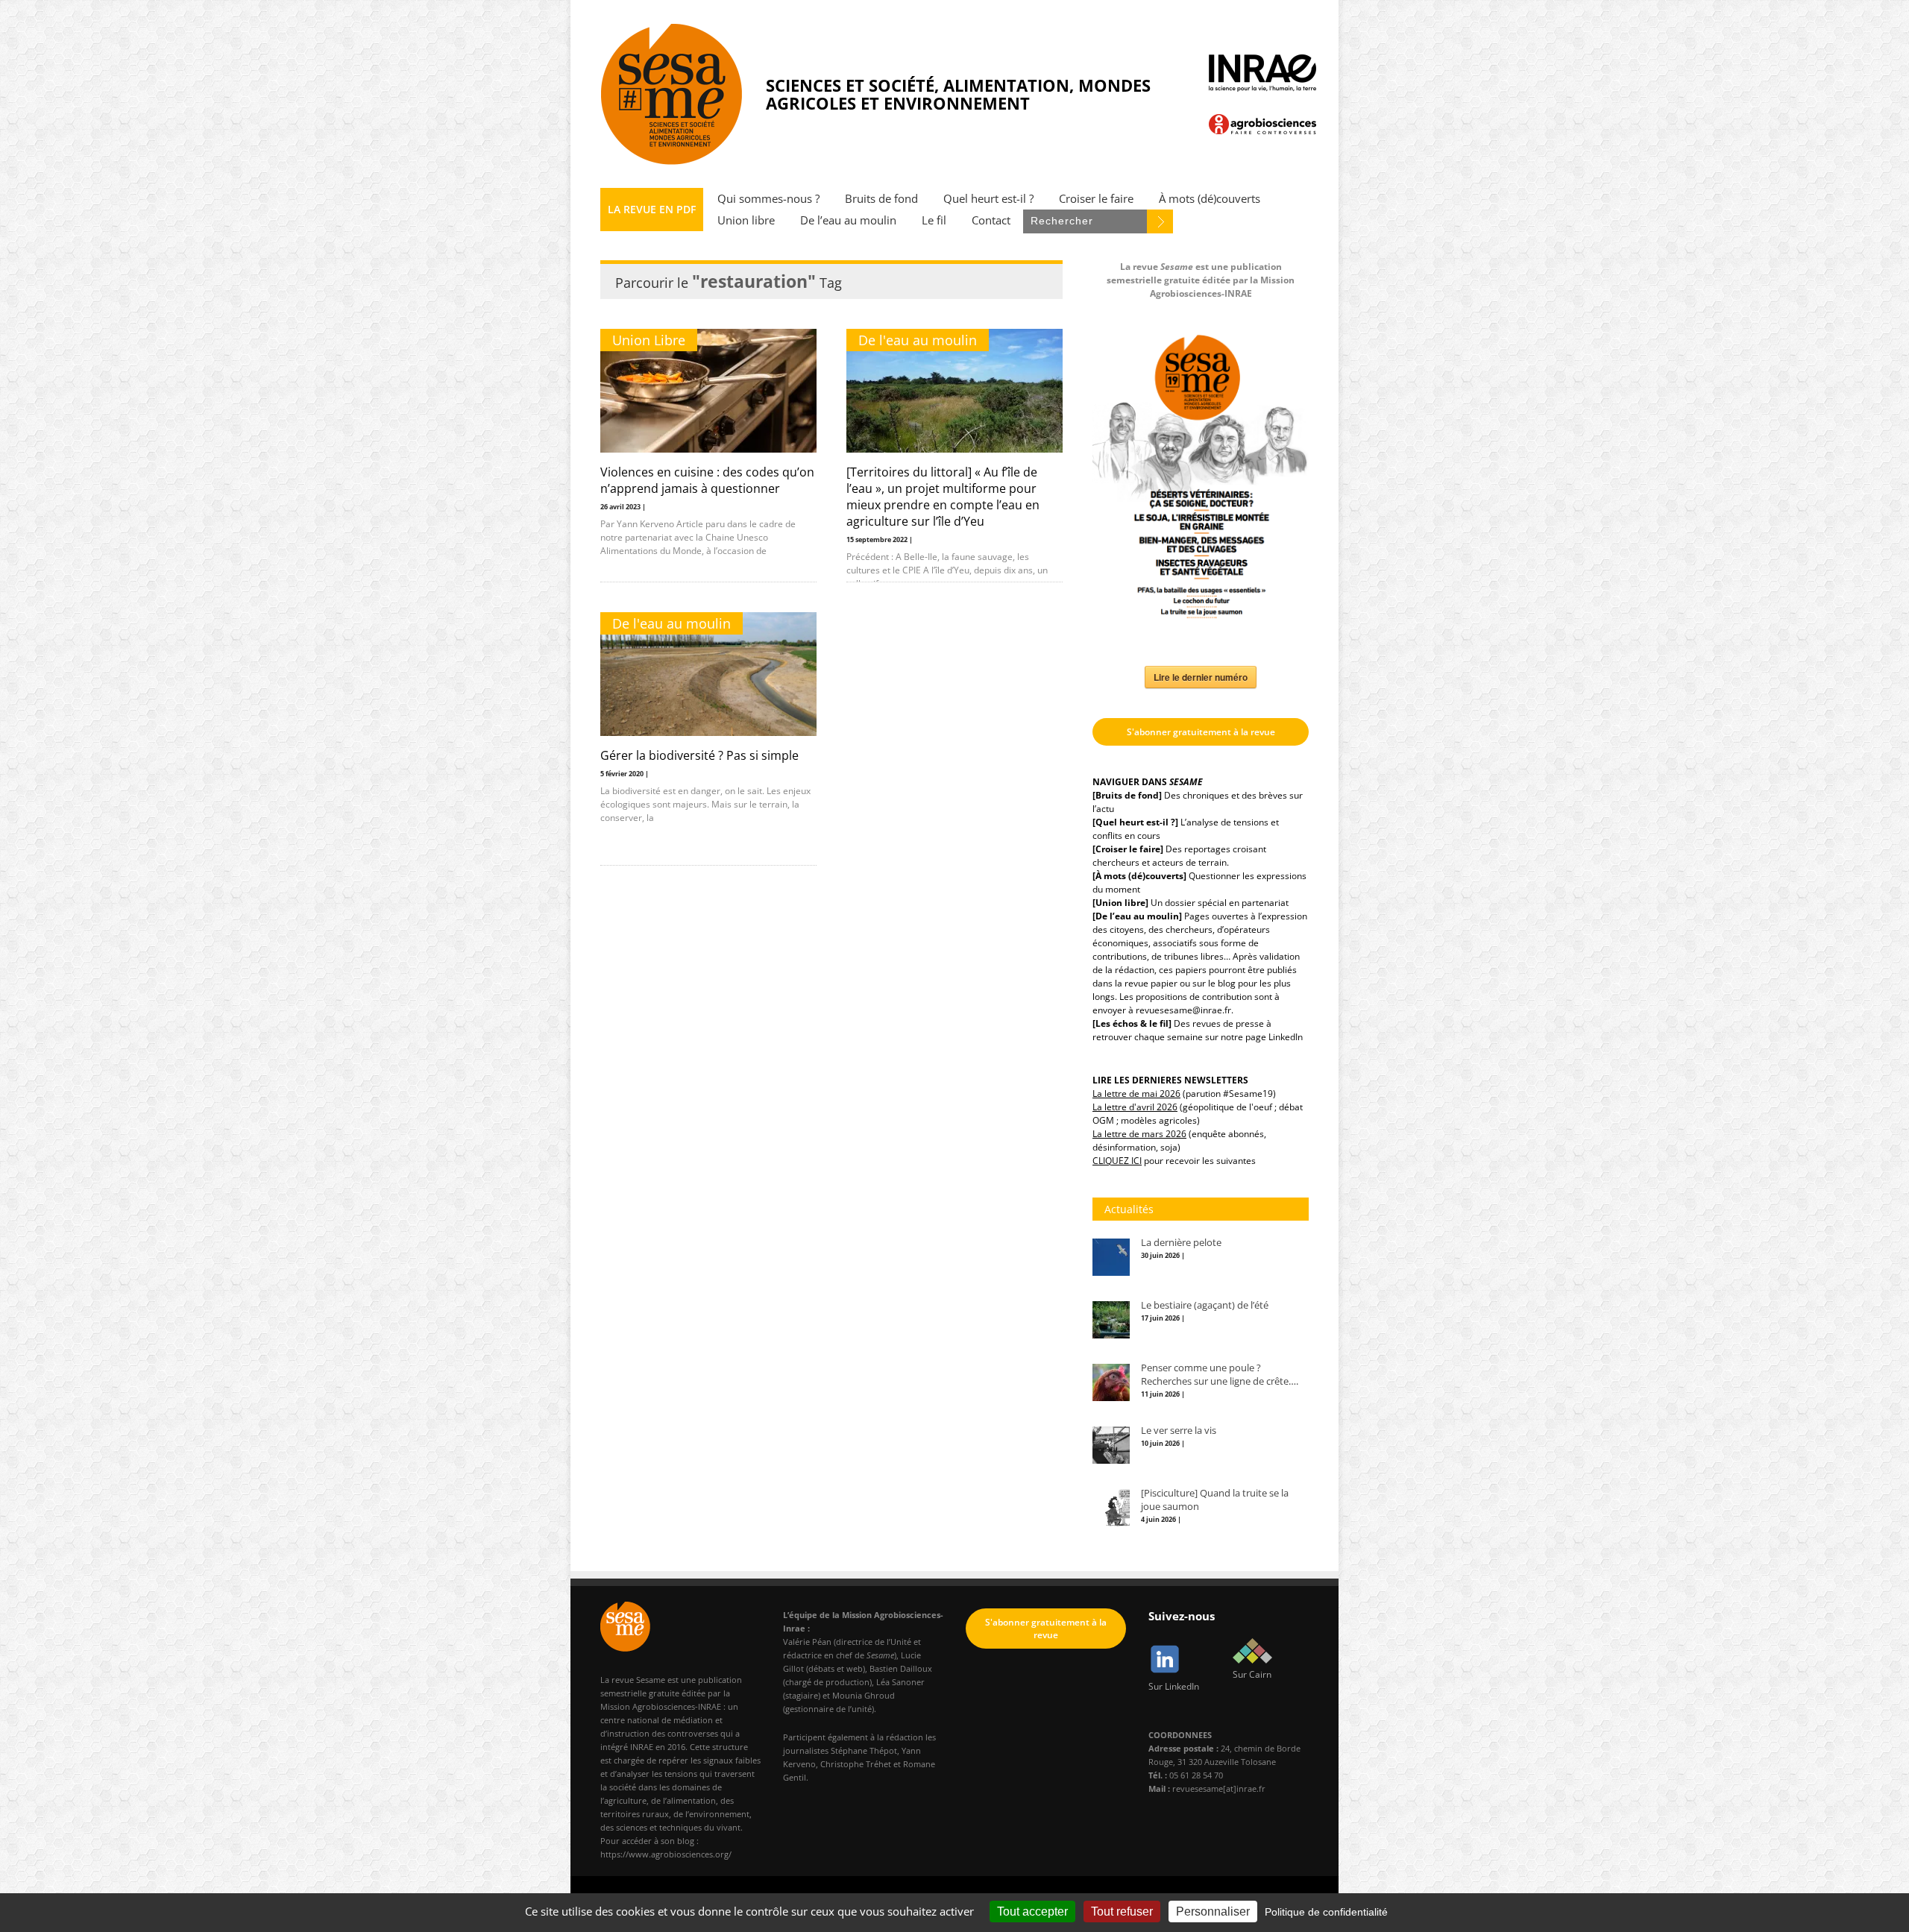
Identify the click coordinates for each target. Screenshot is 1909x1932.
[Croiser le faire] (1128, 849)
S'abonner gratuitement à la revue (1201, 732)
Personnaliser (1213, 1911)
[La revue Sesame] (672, 94)
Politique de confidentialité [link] (1326, 1912)
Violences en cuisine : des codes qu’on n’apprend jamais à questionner (707, 480)
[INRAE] (1262, 73)
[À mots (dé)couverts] (1139, 876)
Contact (991, 220)
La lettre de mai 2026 (1136, 1094)
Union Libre (649, 340)
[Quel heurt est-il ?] (1135, 822)
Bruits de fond (881, 199)
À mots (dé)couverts (1210, 199)
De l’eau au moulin (848, 220)
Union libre (746, 220)
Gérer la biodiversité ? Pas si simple (699, 755)
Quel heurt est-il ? (988, 199)
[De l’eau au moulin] (1137, 916)
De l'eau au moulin (918, 340)
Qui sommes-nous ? (768, 199)
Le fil (934, 220)
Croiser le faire (1096, 199)
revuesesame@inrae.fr (1183, 1010)
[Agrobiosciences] (1262, 124)
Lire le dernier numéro (1201, 677)
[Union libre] (1120, 903)
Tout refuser (1122, 1911)
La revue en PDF (652, 209)
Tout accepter (1032, 1911)
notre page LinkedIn (1262, 1037)
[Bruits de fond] (1127, 795)
